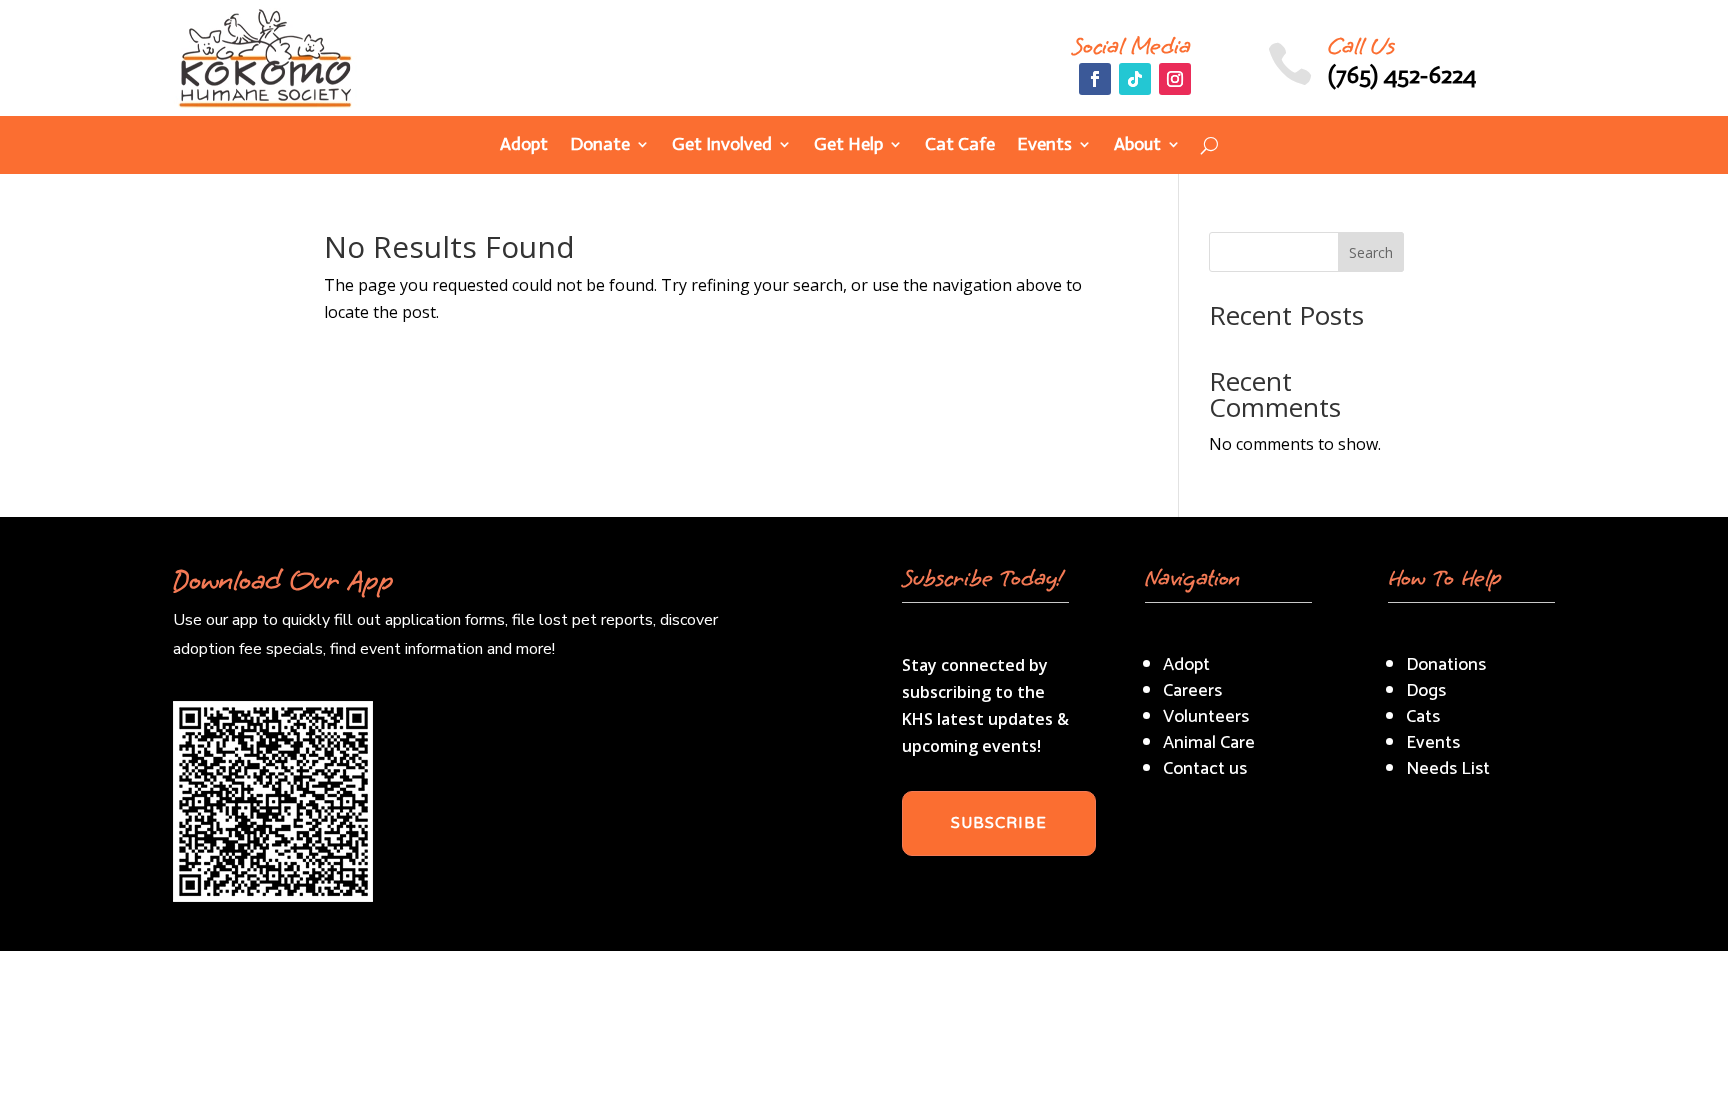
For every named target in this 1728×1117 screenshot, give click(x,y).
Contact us (1205, 769)
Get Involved (722, 146)
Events (1044, 146)
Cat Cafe (960, 146)
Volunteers (1206, 717)
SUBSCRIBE (999, 823)
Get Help (848, 146)
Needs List (1448, 769)
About (1137, 146)
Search (1371, 252)
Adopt (524, 146)
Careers (1192, 691)
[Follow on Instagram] (1175, 79)
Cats (1423, 717)
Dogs (1426, 691)
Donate (600, 146)
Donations (1446, 665)
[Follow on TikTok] (1135, 79)
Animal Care (1209, 743)
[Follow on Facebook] (1095, 79)
